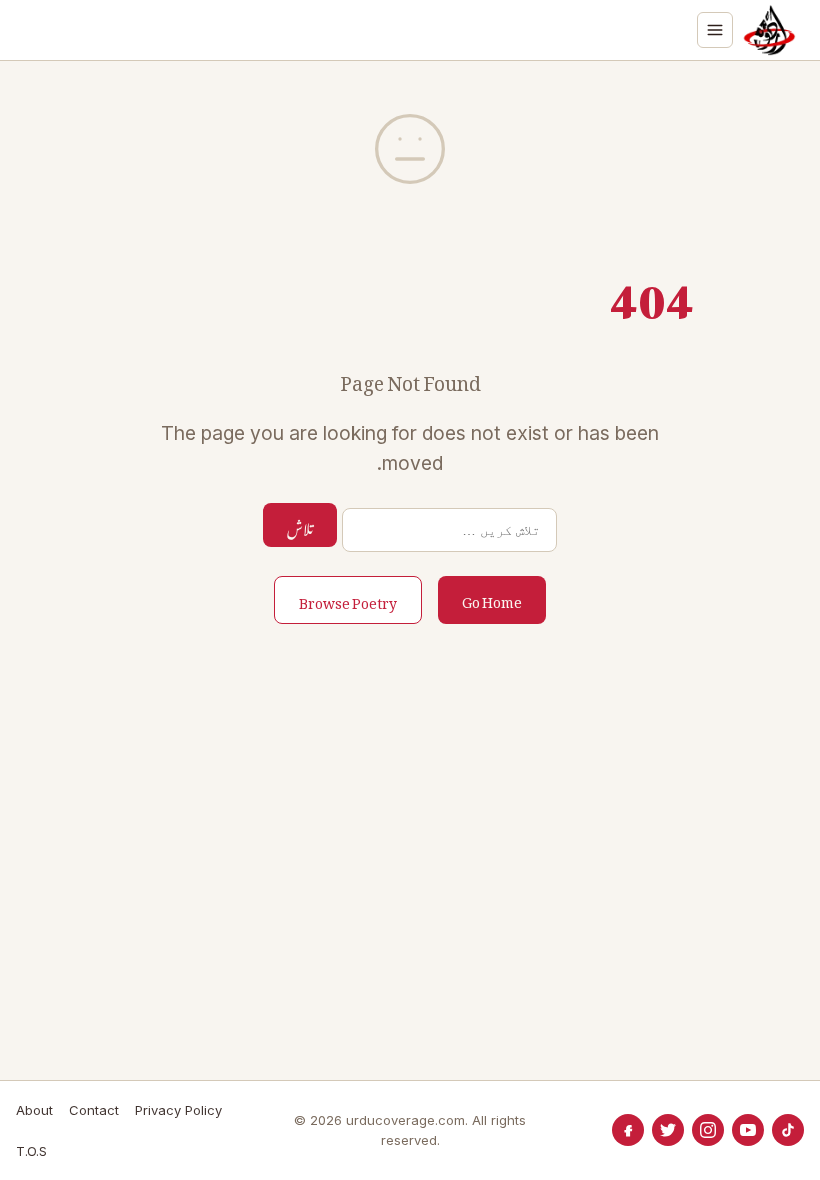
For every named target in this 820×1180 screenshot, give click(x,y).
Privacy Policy (178, 1110)
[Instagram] (708, 1130)
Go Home (492, 598)
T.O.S (31, 1151)
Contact (94, 1110)
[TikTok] (788, 1130)
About (34, 1110)
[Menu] (715, 30)
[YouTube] (748, 1130)
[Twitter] (668, 1130)
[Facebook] (628, 1130)
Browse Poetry (348, 599)
